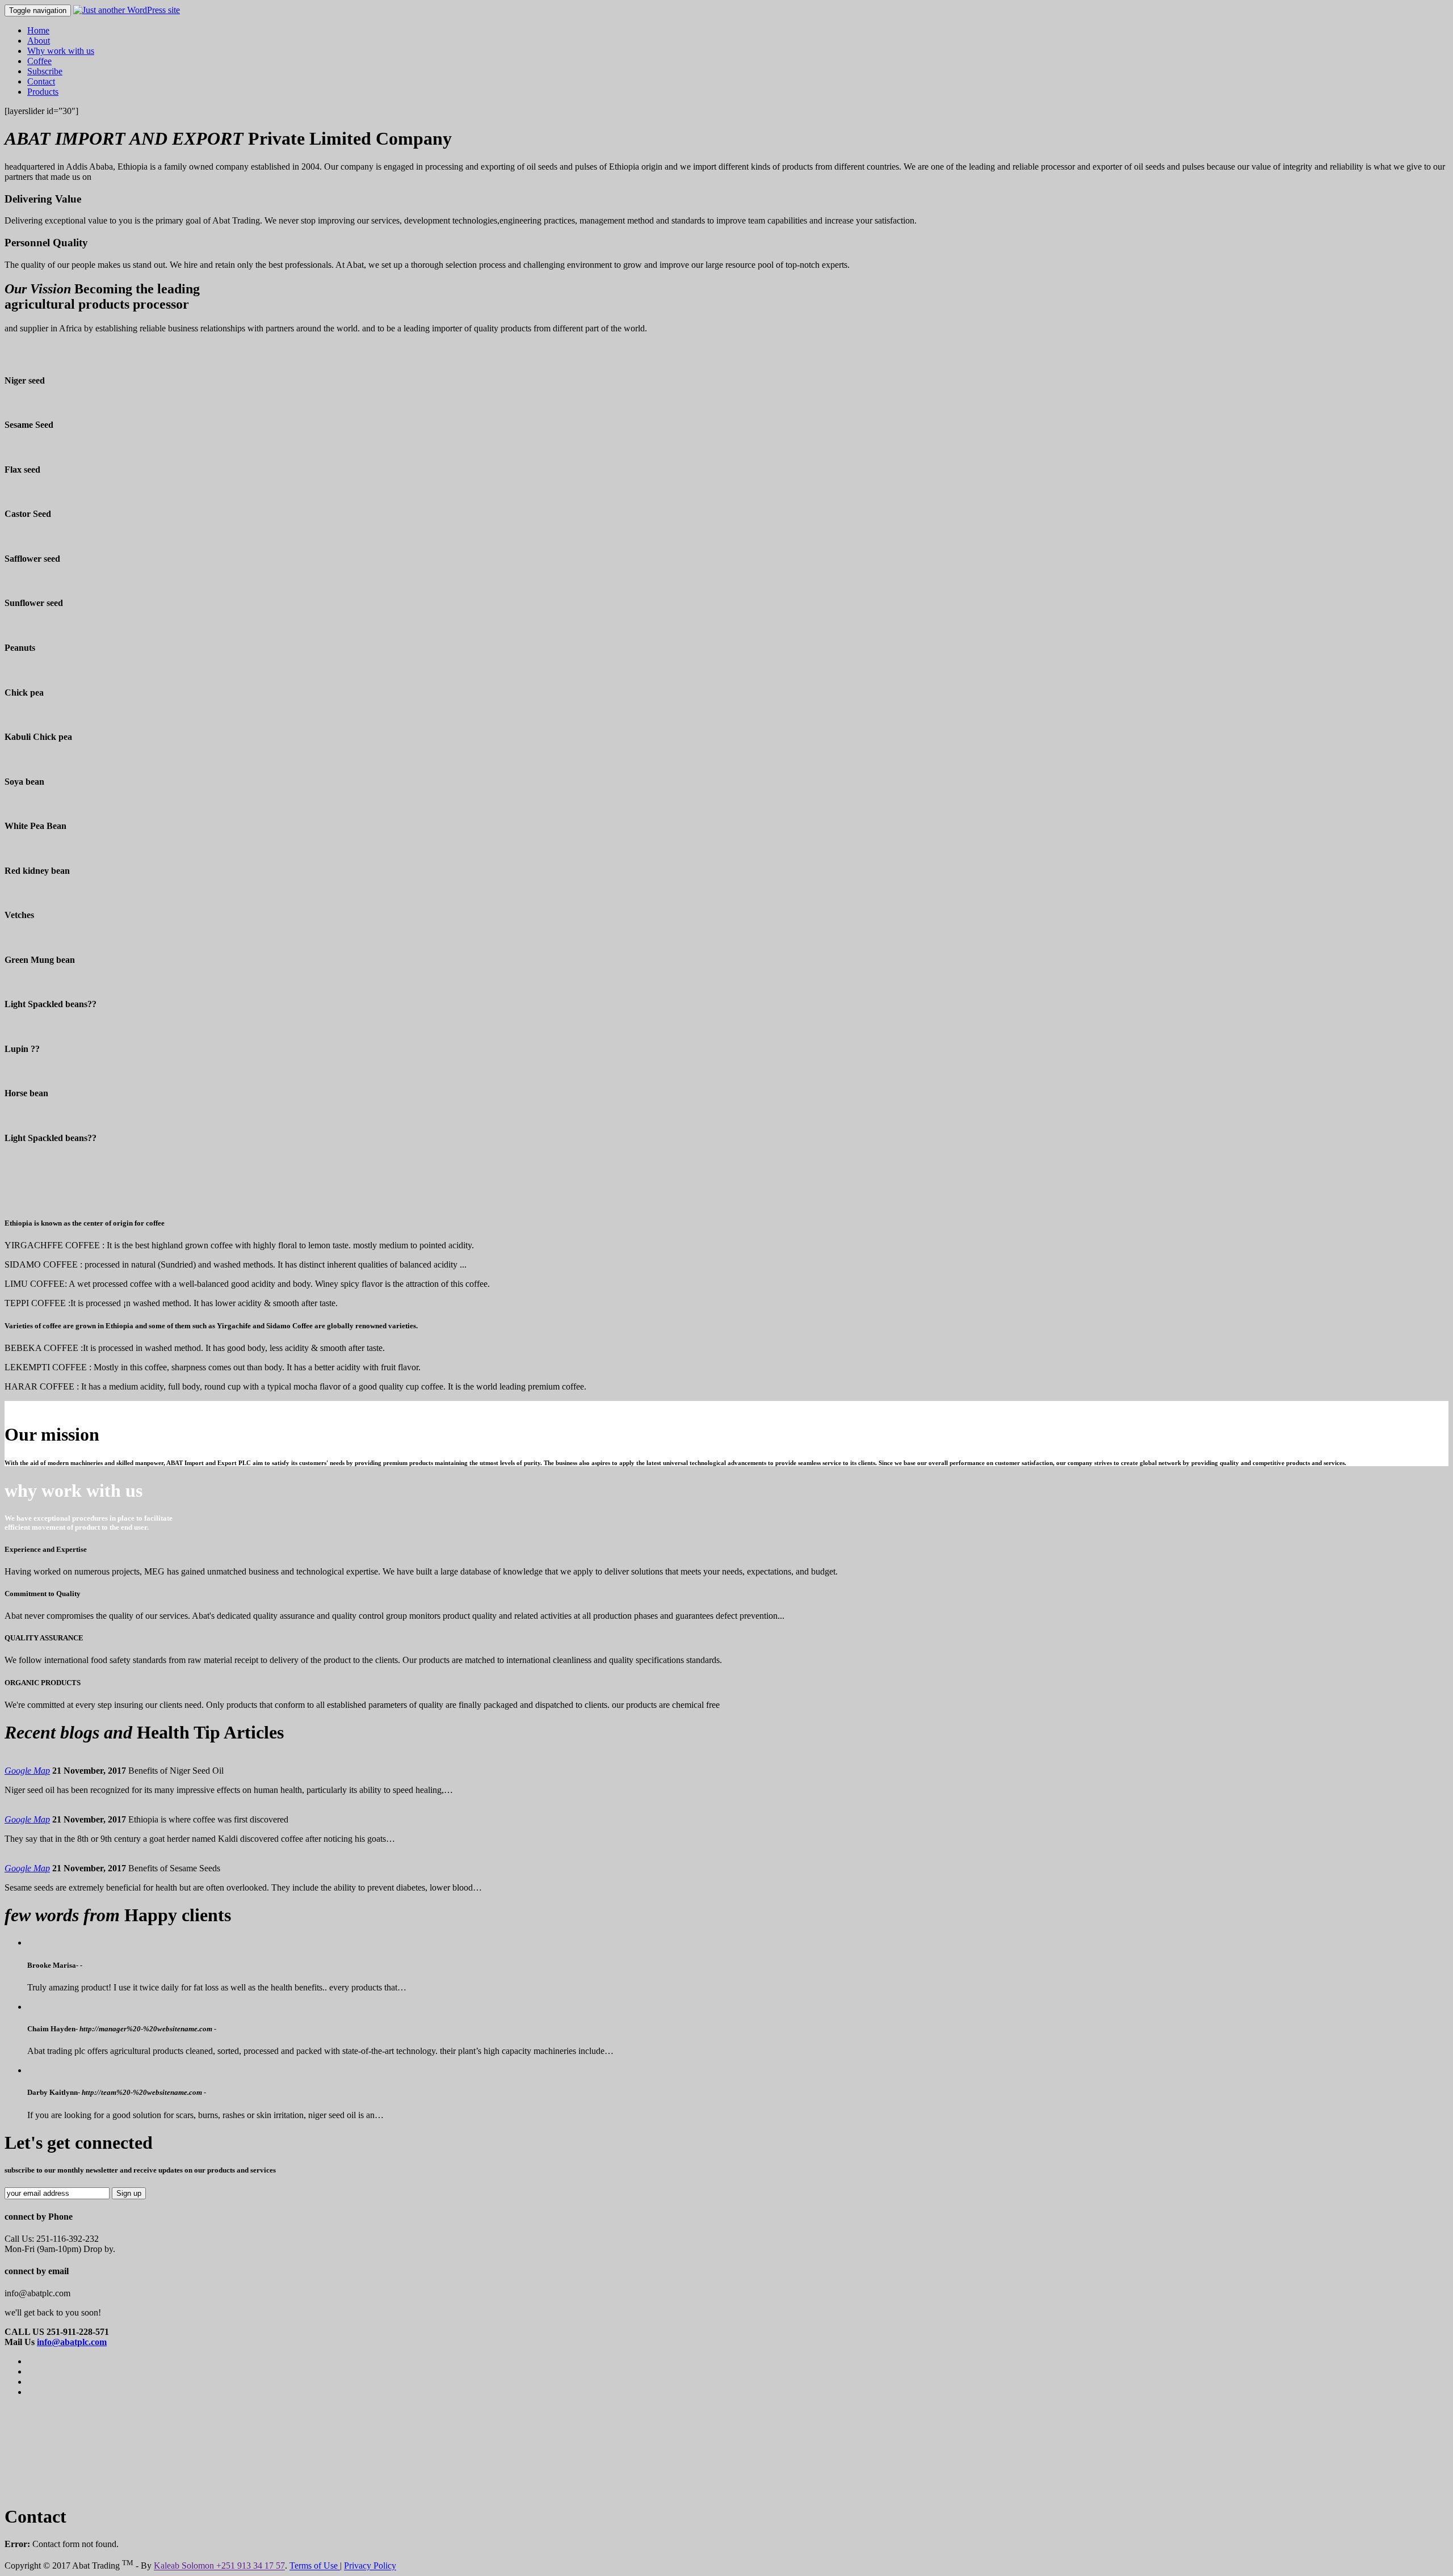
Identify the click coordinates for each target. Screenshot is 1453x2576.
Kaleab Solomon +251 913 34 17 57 (219, 2566)
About (39, 41)
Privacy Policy (370, 2566)
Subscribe (45, 71)
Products (43, 92)
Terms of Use (315, 2566)
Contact (41, 81)
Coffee (39, 61)
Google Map (27, 1771)
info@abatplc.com (72, 2342)
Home (38, 30)
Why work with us (61, 51)
